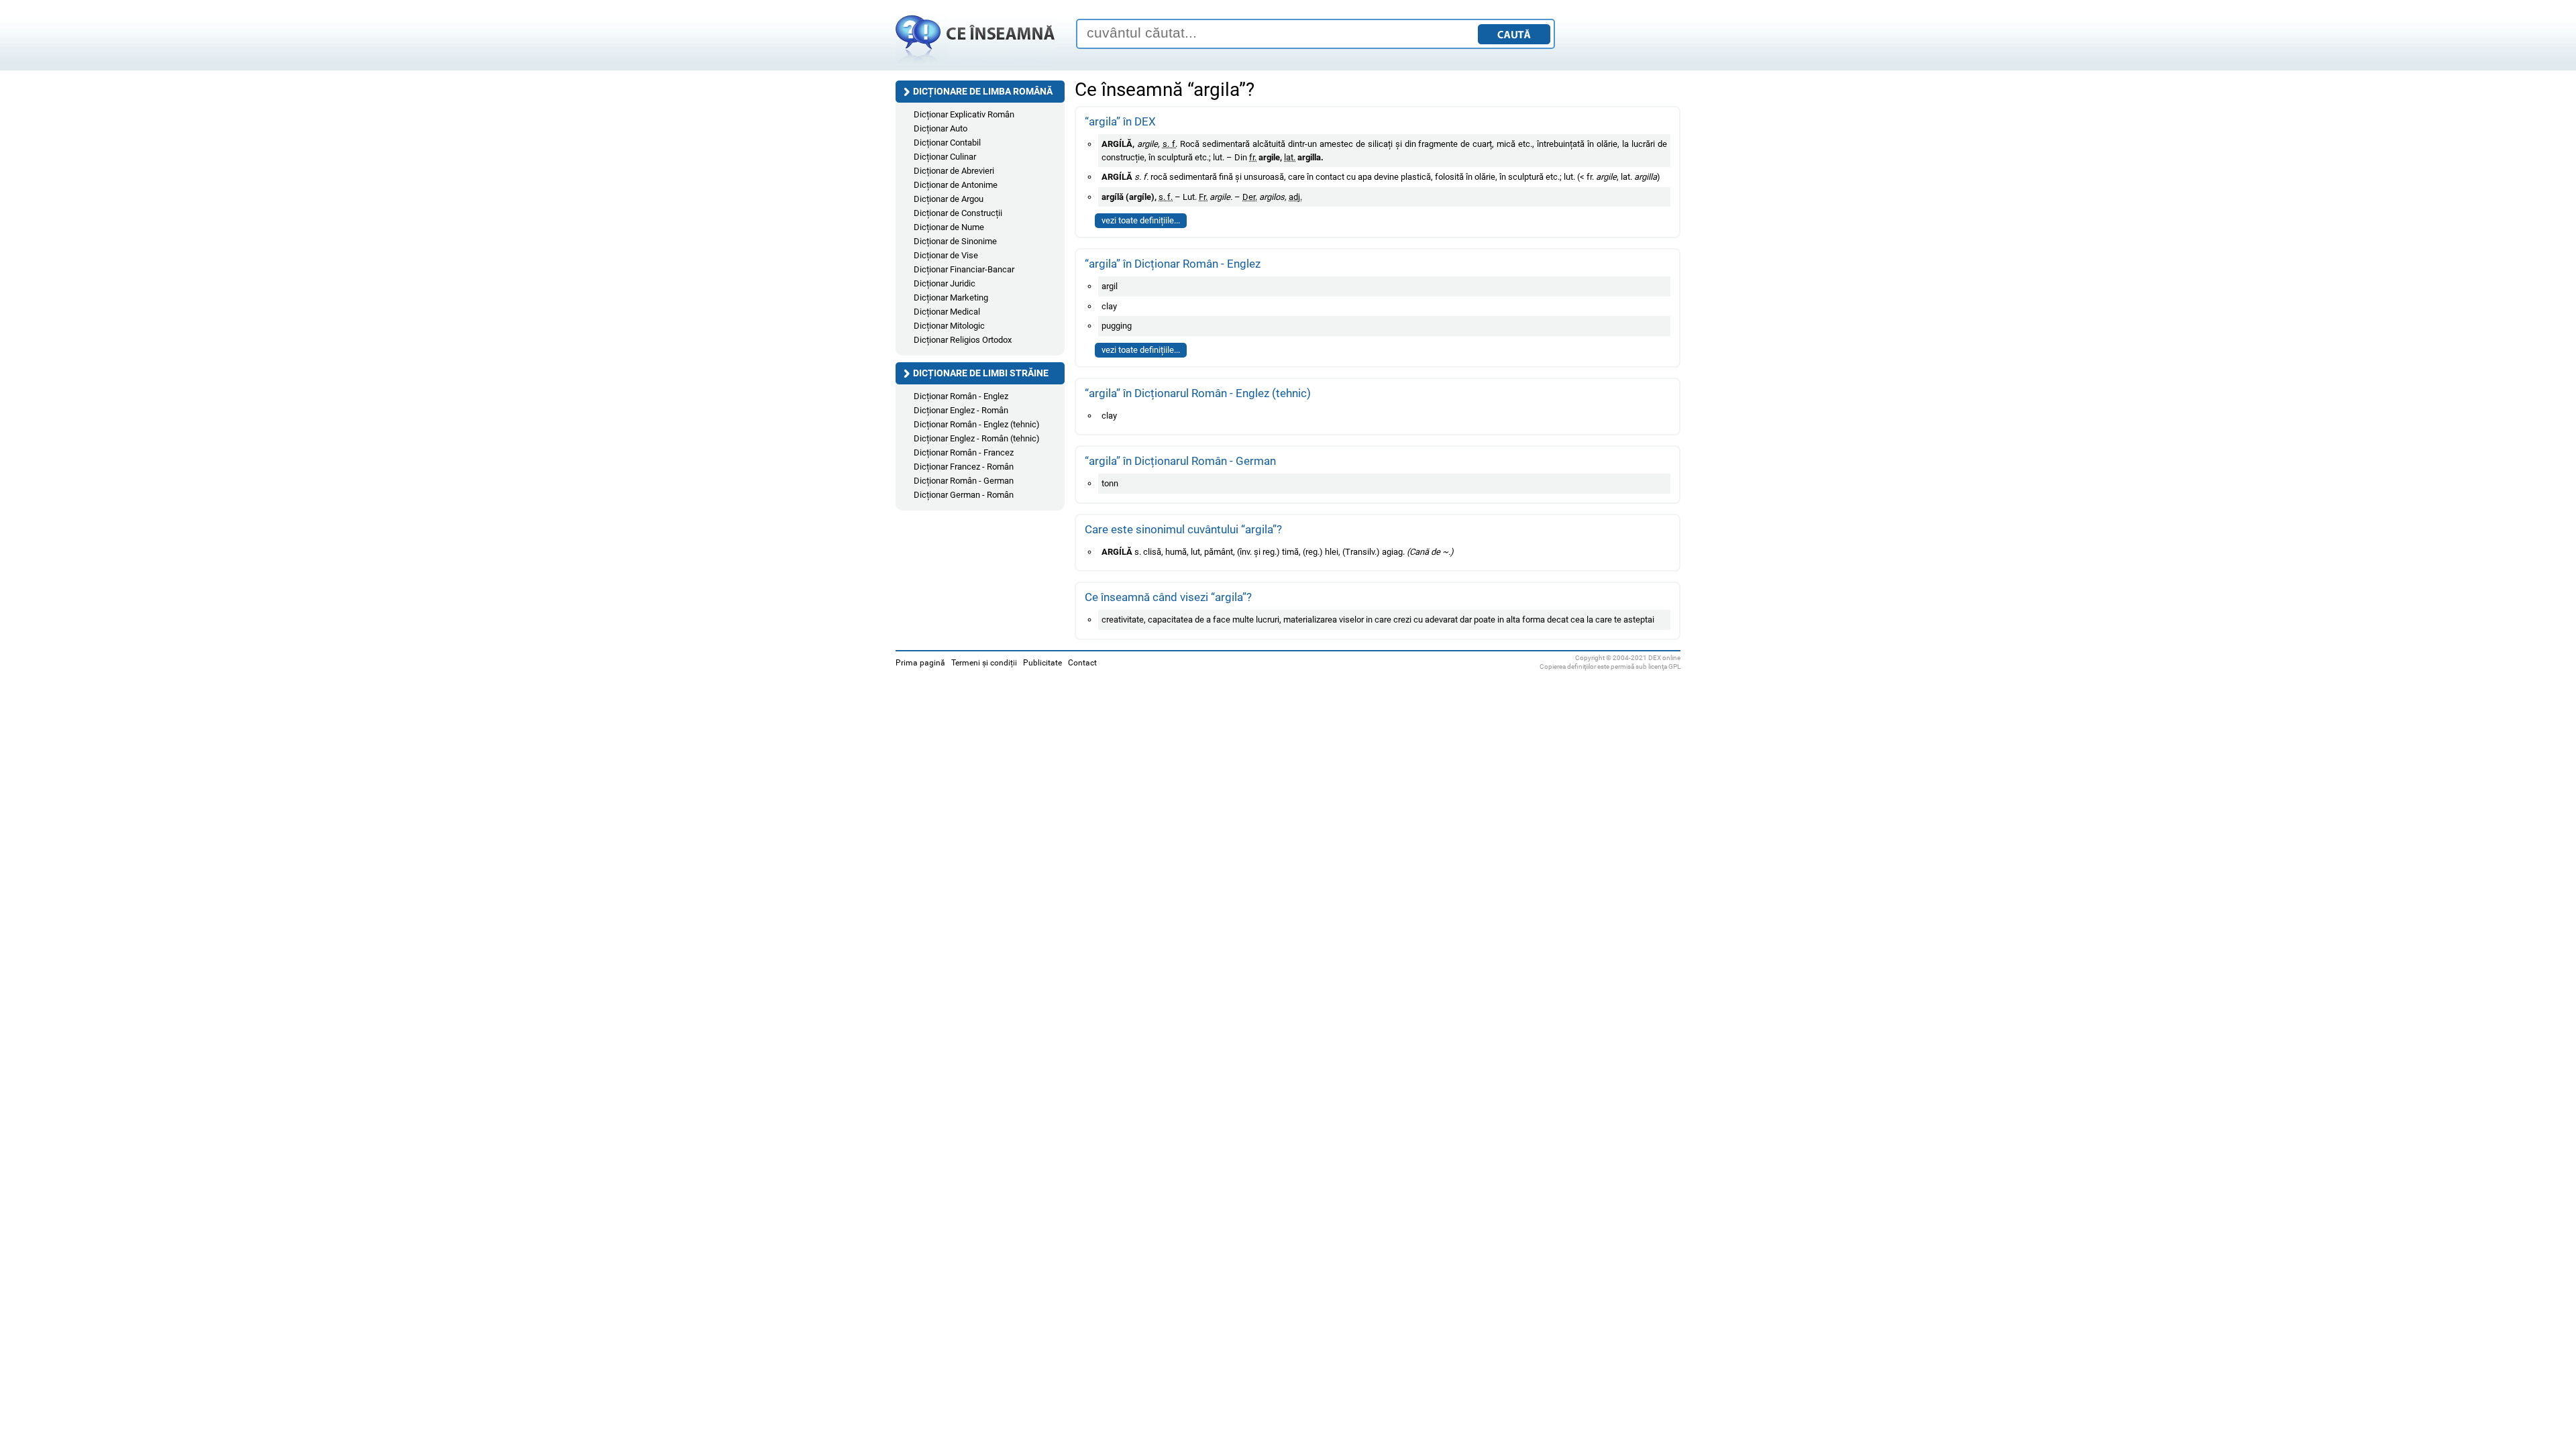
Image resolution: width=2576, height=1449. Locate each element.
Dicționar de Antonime (956, 185)
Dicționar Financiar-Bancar (964, 269)
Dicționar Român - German (964, 481)
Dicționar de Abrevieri (954, 171)
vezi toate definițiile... (1141, 220)
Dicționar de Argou (949, 199)
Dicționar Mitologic (949, 326)
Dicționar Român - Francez (964, 452)
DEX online (1664, 658)
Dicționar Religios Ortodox (963, 340)
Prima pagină (920, 663)
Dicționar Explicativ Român (964, 114)
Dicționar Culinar (945, 157)
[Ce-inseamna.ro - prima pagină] (975, 64)
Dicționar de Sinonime (955, 241)
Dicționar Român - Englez (961, 396)
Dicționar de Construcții (958, 213)
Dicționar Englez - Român (961, 410)
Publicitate (1042, 663)
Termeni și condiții (984, 663)
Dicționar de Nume (949, 227)
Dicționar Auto (941, 128)
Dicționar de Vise (946, 255)
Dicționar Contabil (947, 143)
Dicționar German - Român (964, 495)
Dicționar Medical (947, 312)
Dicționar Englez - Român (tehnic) (977, 438)
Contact (1082, 663)
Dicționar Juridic (945, 283)
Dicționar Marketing (951, 298)
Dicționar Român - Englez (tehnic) (977, 424)
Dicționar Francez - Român (964, 467)
